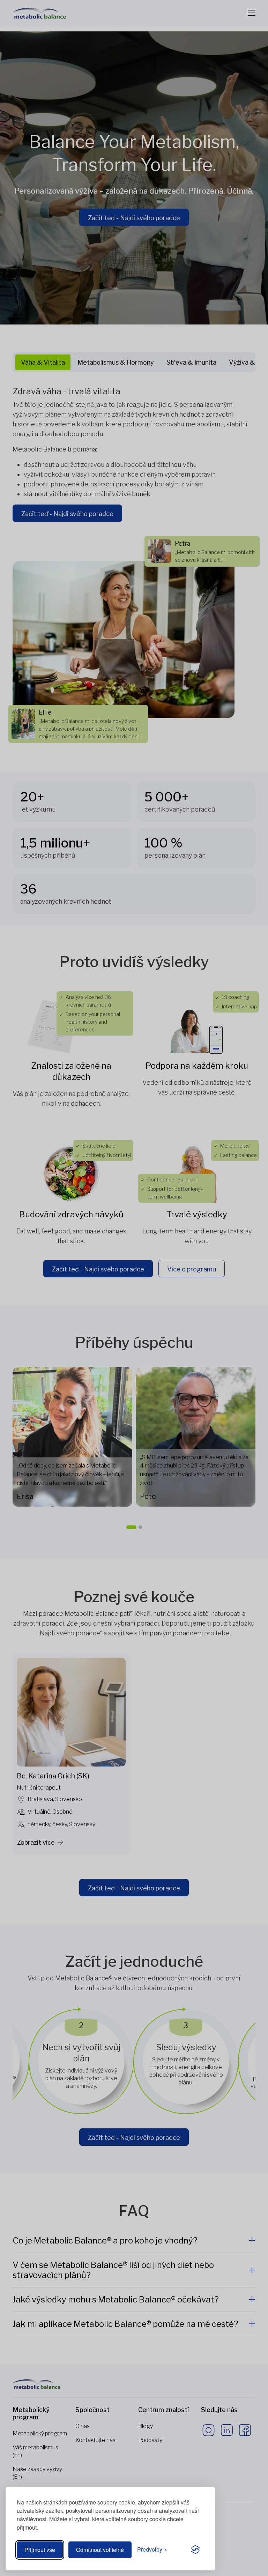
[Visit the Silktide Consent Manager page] (195, 2550)
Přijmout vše (40, 2550)
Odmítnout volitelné (100, 2550)
